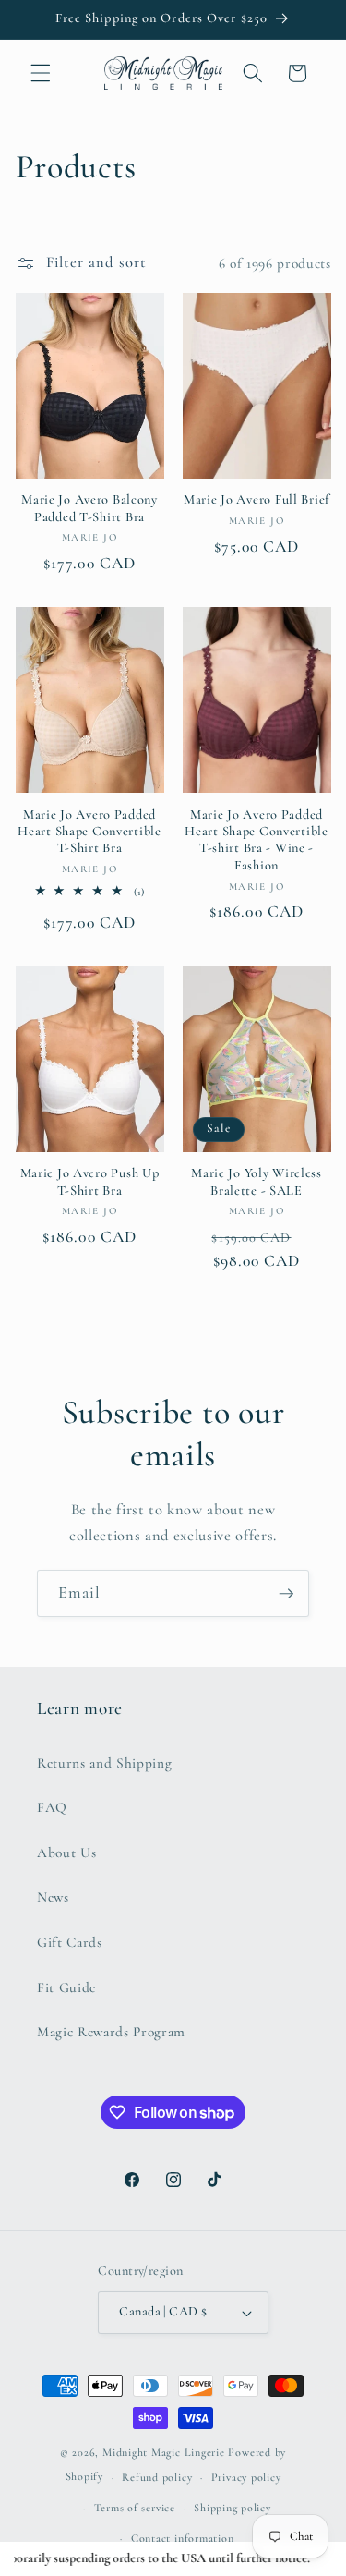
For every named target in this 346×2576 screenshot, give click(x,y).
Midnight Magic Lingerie (164, 2452)
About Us (66, 1853)
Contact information (183, 2538)
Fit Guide (66, 1987)
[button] (41, 73)
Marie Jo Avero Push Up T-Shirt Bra (90, 1181)
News (53, 1897)
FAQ (52, 1807)
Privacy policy (246, 2477)
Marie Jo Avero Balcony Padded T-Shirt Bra (89, 508)
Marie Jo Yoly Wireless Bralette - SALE (257, 1181)
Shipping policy (233, 2508)
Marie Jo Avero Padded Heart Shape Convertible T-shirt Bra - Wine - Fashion (257, 840)
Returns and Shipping (104, 1763)
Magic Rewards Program (111, 2032)
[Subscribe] (286, 1594)
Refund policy (157, 2477)
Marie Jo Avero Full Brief (257, 499)
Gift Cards (70, 1942)
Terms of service (135, 2508)
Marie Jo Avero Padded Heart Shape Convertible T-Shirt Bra (89, 832)
